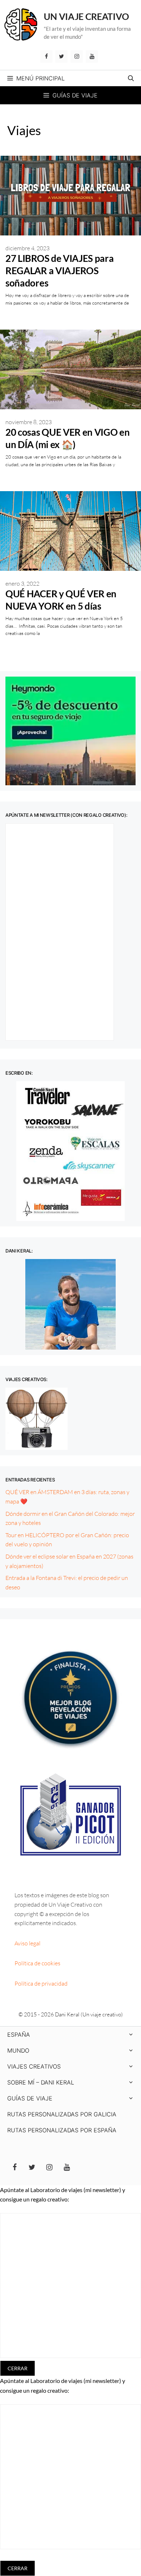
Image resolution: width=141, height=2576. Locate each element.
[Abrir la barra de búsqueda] (131, 78)
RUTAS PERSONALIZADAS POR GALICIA (62, 2114)
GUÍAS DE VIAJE (30, 2098)
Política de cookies (37, 1963)
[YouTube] (92, 57)
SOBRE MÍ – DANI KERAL (41, 2082)
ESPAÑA (19, 2035)
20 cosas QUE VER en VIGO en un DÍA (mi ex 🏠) (68, 438)
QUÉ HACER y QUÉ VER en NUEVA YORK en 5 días (61, 600)
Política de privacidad (41, 1983)
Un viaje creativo (86, 16)
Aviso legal (27, 1943)
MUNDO (18, 2050)
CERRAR (18, 2368)
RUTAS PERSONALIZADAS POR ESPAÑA (62, 2130)
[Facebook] (46, 57)
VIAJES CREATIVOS (34, 2066)
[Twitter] (61, 57)
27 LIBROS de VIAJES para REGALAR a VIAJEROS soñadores (60, 271)
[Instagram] (77, 57)
